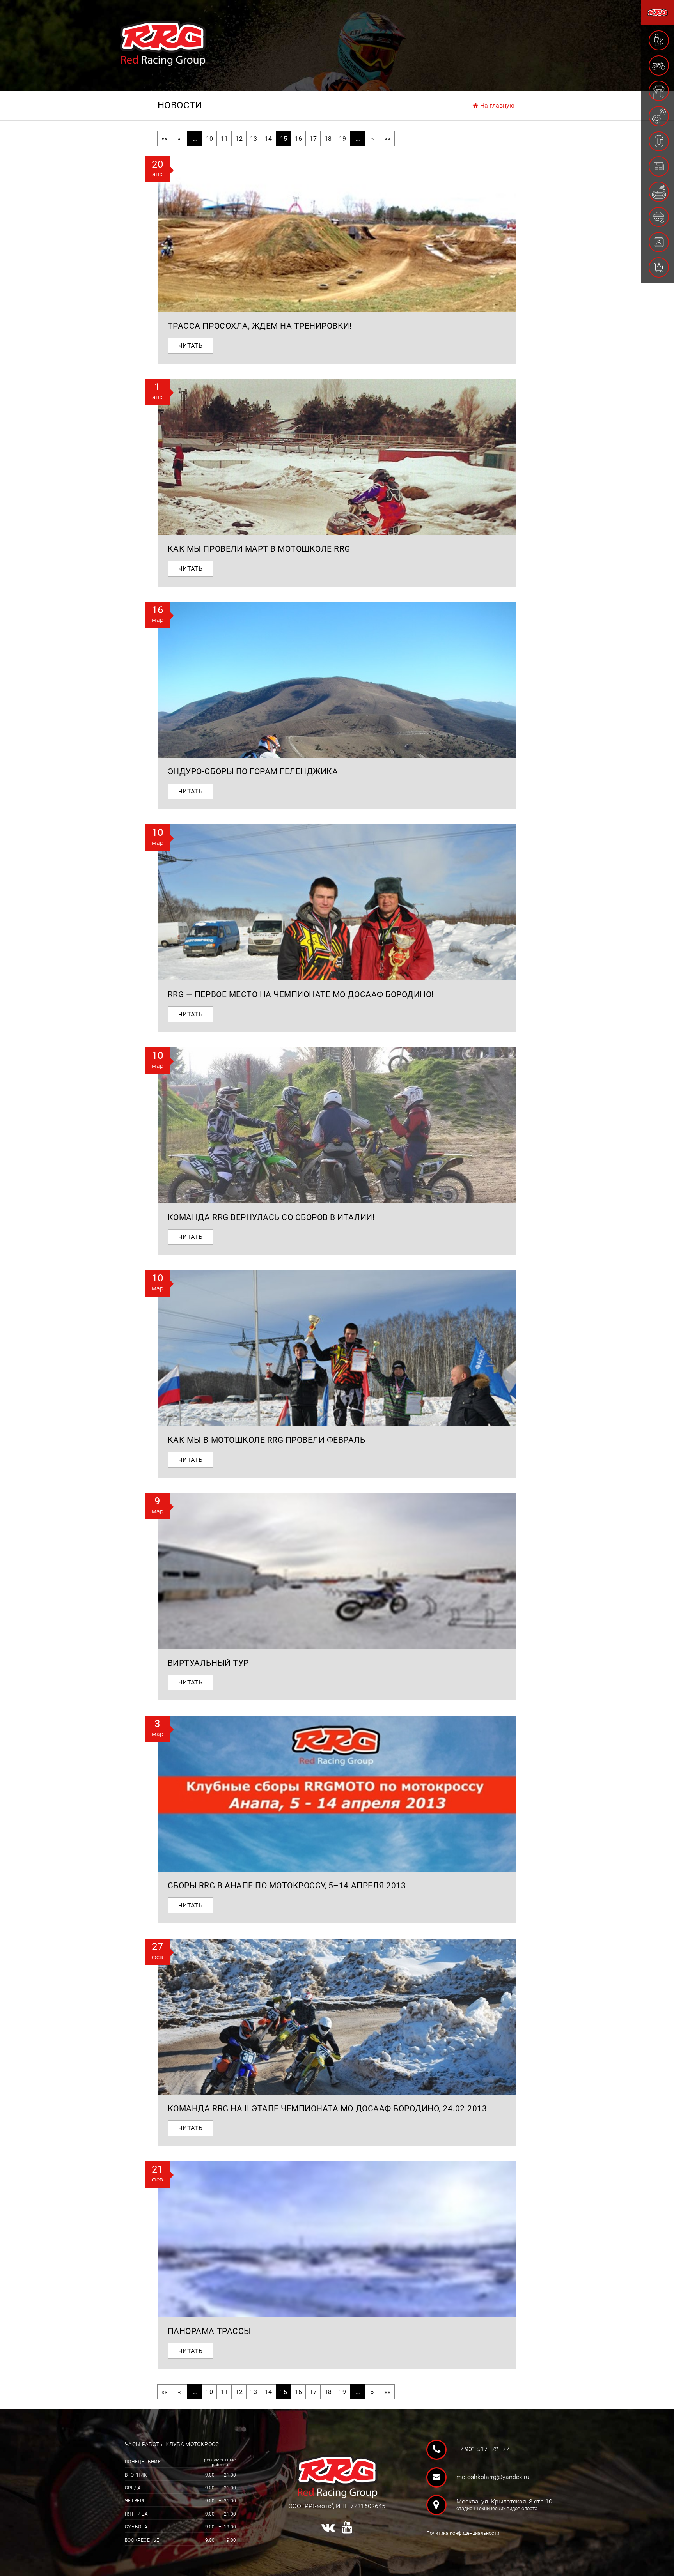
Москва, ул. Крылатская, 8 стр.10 (501, 2504)
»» (387, 139)
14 (268, 139)
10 (209, 139)
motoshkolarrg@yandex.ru (493, 2477)
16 (298, 139)
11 (224, 139)
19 (342, 139)
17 (313, 139)
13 (254, 139)
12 (239, 139)
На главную (497, 105)
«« (165, 139)
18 (328, 139)
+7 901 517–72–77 (483, 2449)
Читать (190, 346)
